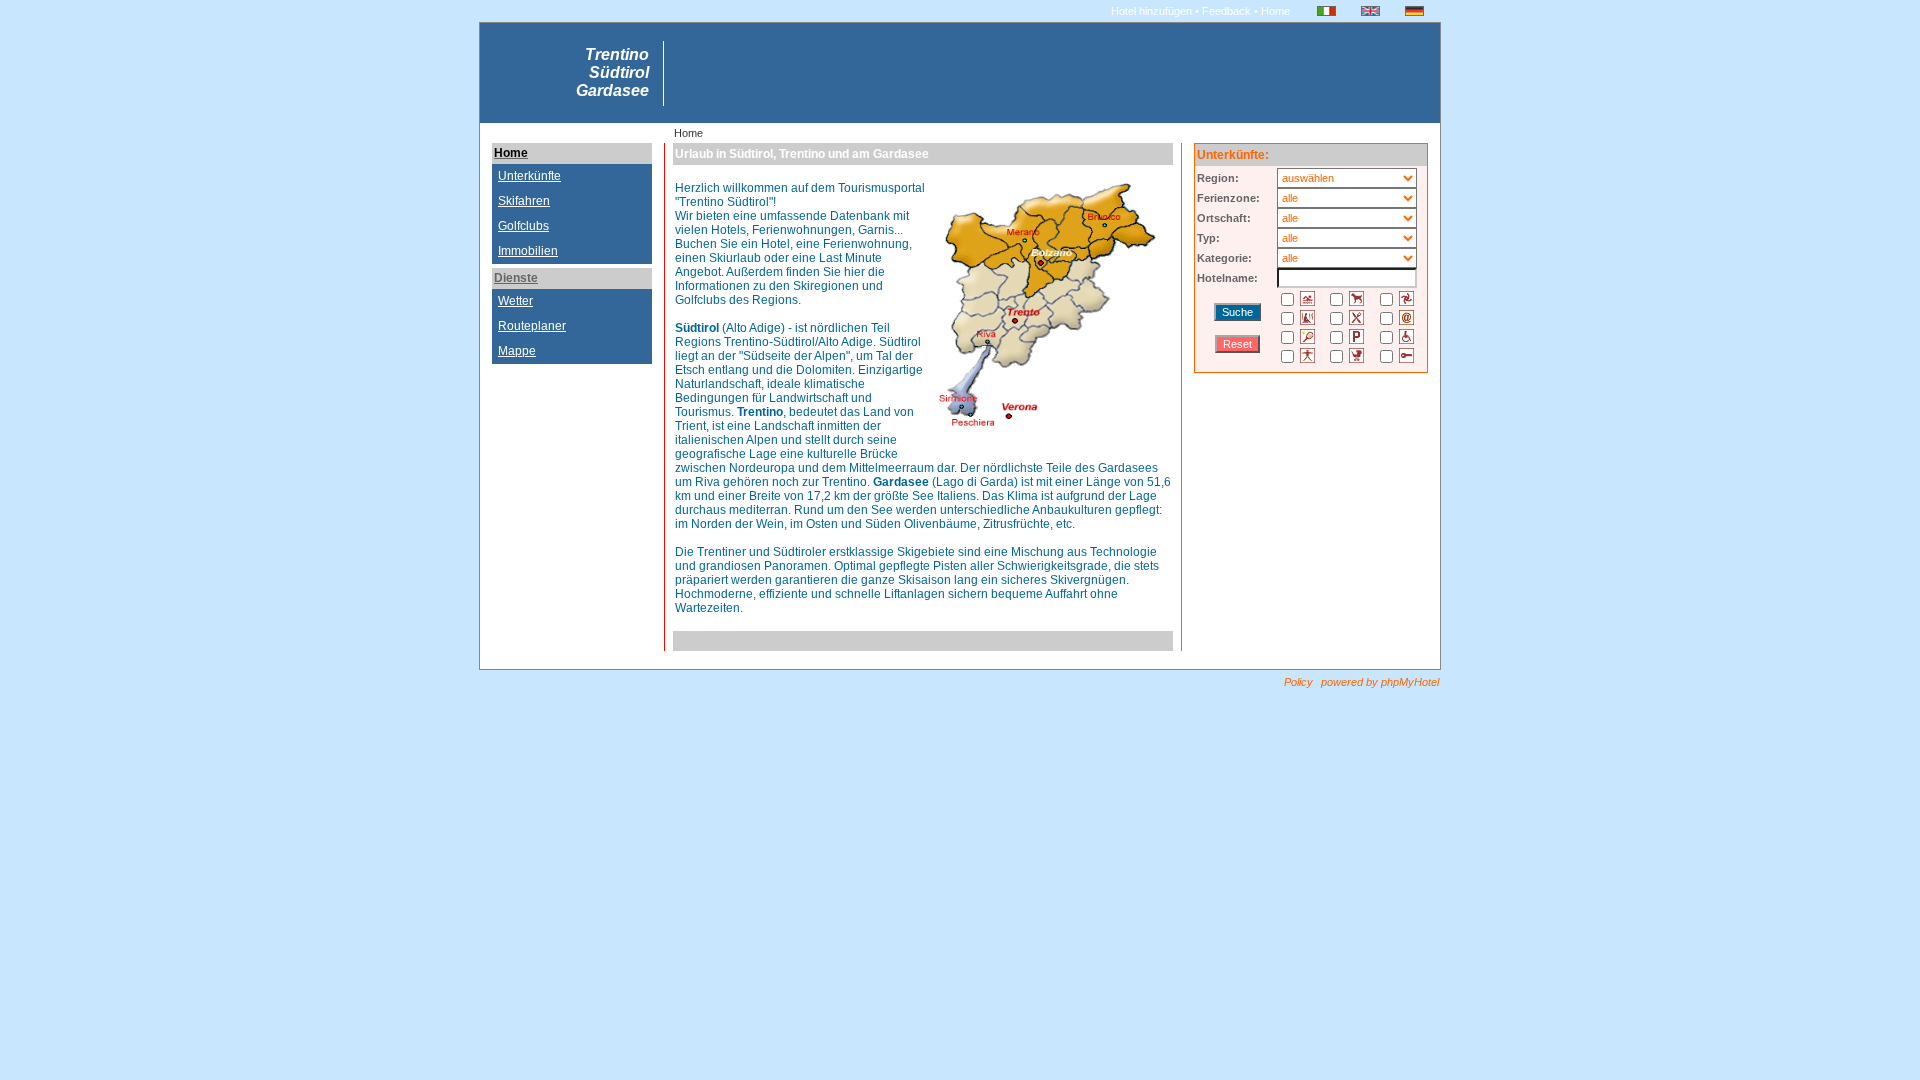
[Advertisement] (572, 413)
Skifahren (524, 201)
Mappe (517, 351)
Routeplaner (532, 326)
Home (511, 153)
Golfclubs (523, 226)
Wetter (515, 301)
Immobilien (528, 251)
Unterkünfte (529, 176)
